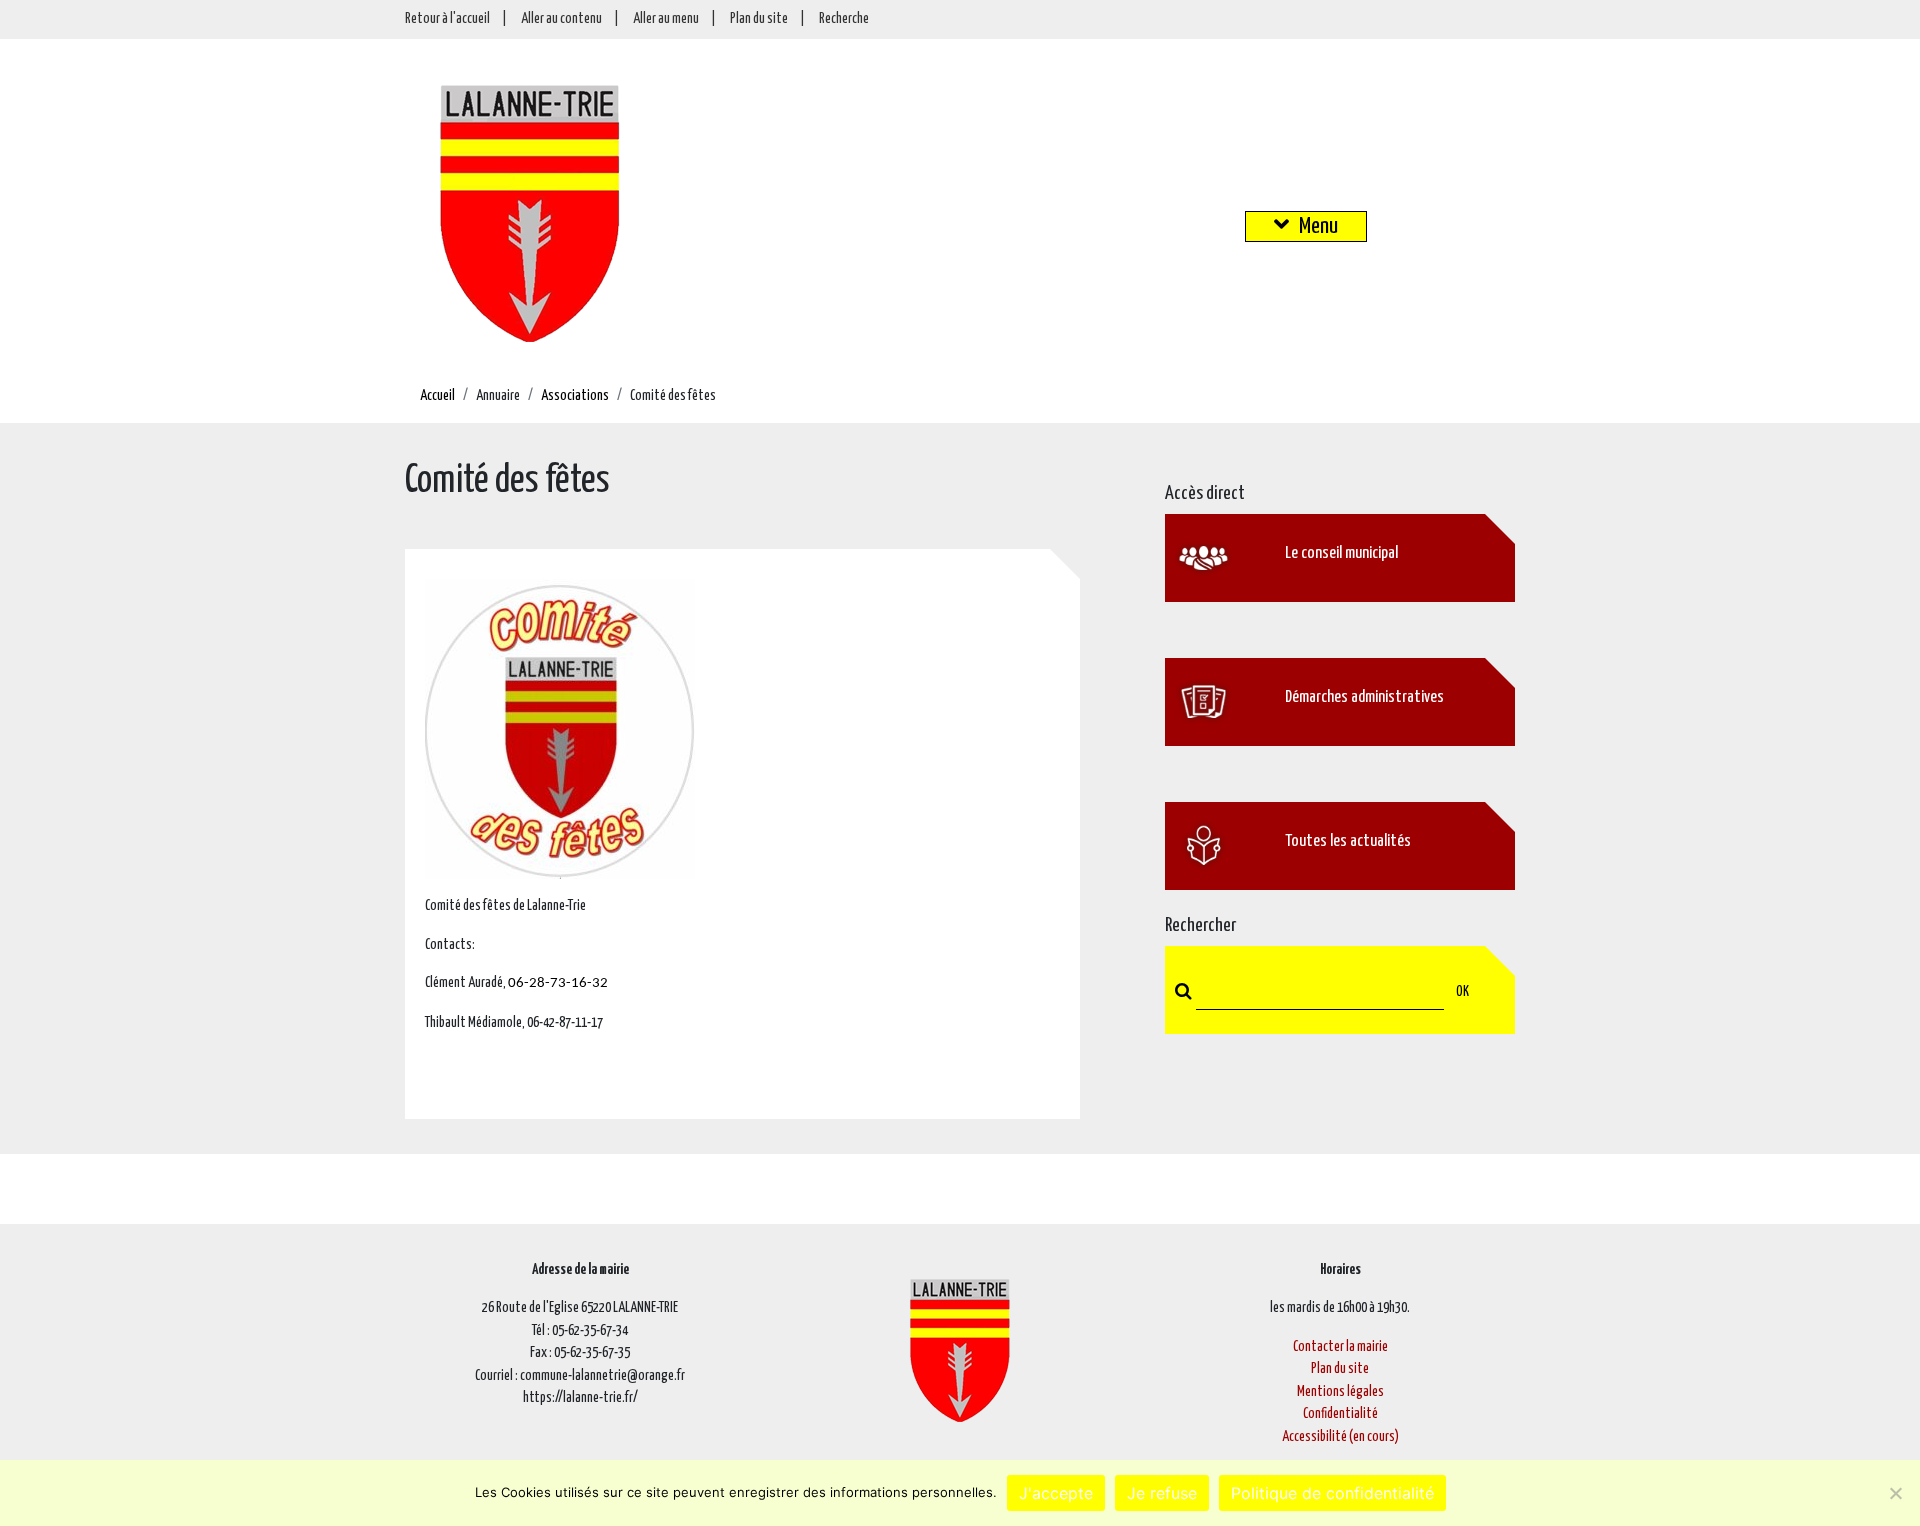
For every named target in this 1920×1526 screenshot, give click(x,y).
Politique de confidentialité (1332, 1493)
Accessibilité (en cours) (1340, 1437)
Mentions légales (1340, 1392)
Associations (575, 396)
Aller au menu (666, 19)
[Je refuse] (1895, 1493)
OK (1462, 992)
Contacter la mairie (1340, 1347)
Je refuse (1162, 1493)
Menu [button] (1318, 226)
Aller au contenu (561, 19)
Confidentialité (1340, 1414)
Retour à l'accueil (447, 19)
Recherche (844, 19)
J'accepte (1056, 1493)
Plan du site (759, 19)
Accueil (437, 396)
